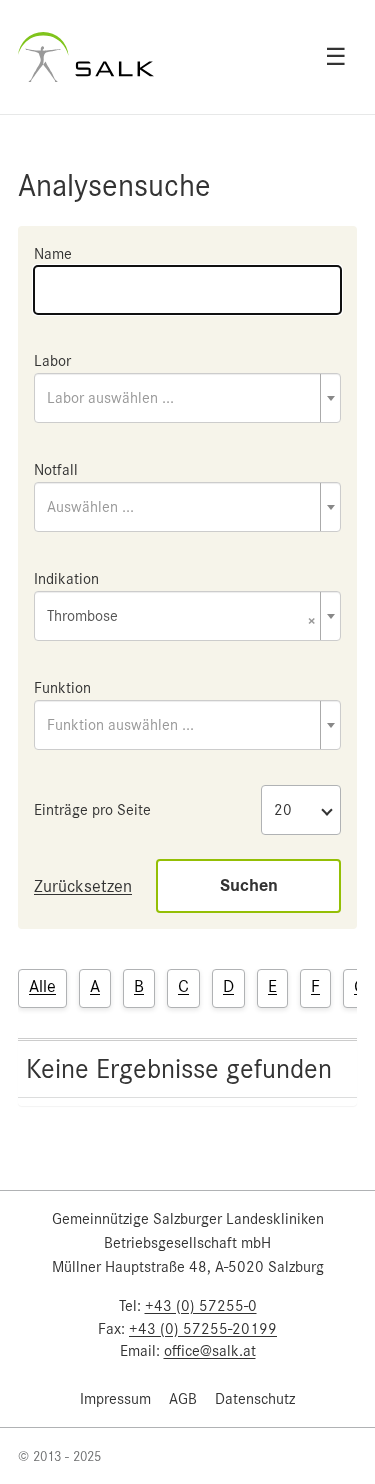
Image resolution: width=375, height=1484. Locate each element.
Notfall (56, 470)
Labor (52, 361)
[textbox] (187, 398)
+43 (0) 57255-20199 (203, 1329)
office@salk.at (210, 1351)
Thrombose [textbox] (181, 617)
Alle (42, 986)
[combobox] (187, 398)
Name (53, 254)
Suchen (249, 885)
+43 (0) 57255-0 (201, 1306)
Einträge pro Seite (92, 810)
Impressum (115, 1399)
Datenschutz (255, 1399)
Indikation (66, 579)
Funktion (62, 688)
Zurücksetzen (83, 886)
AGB (183, 1399)
